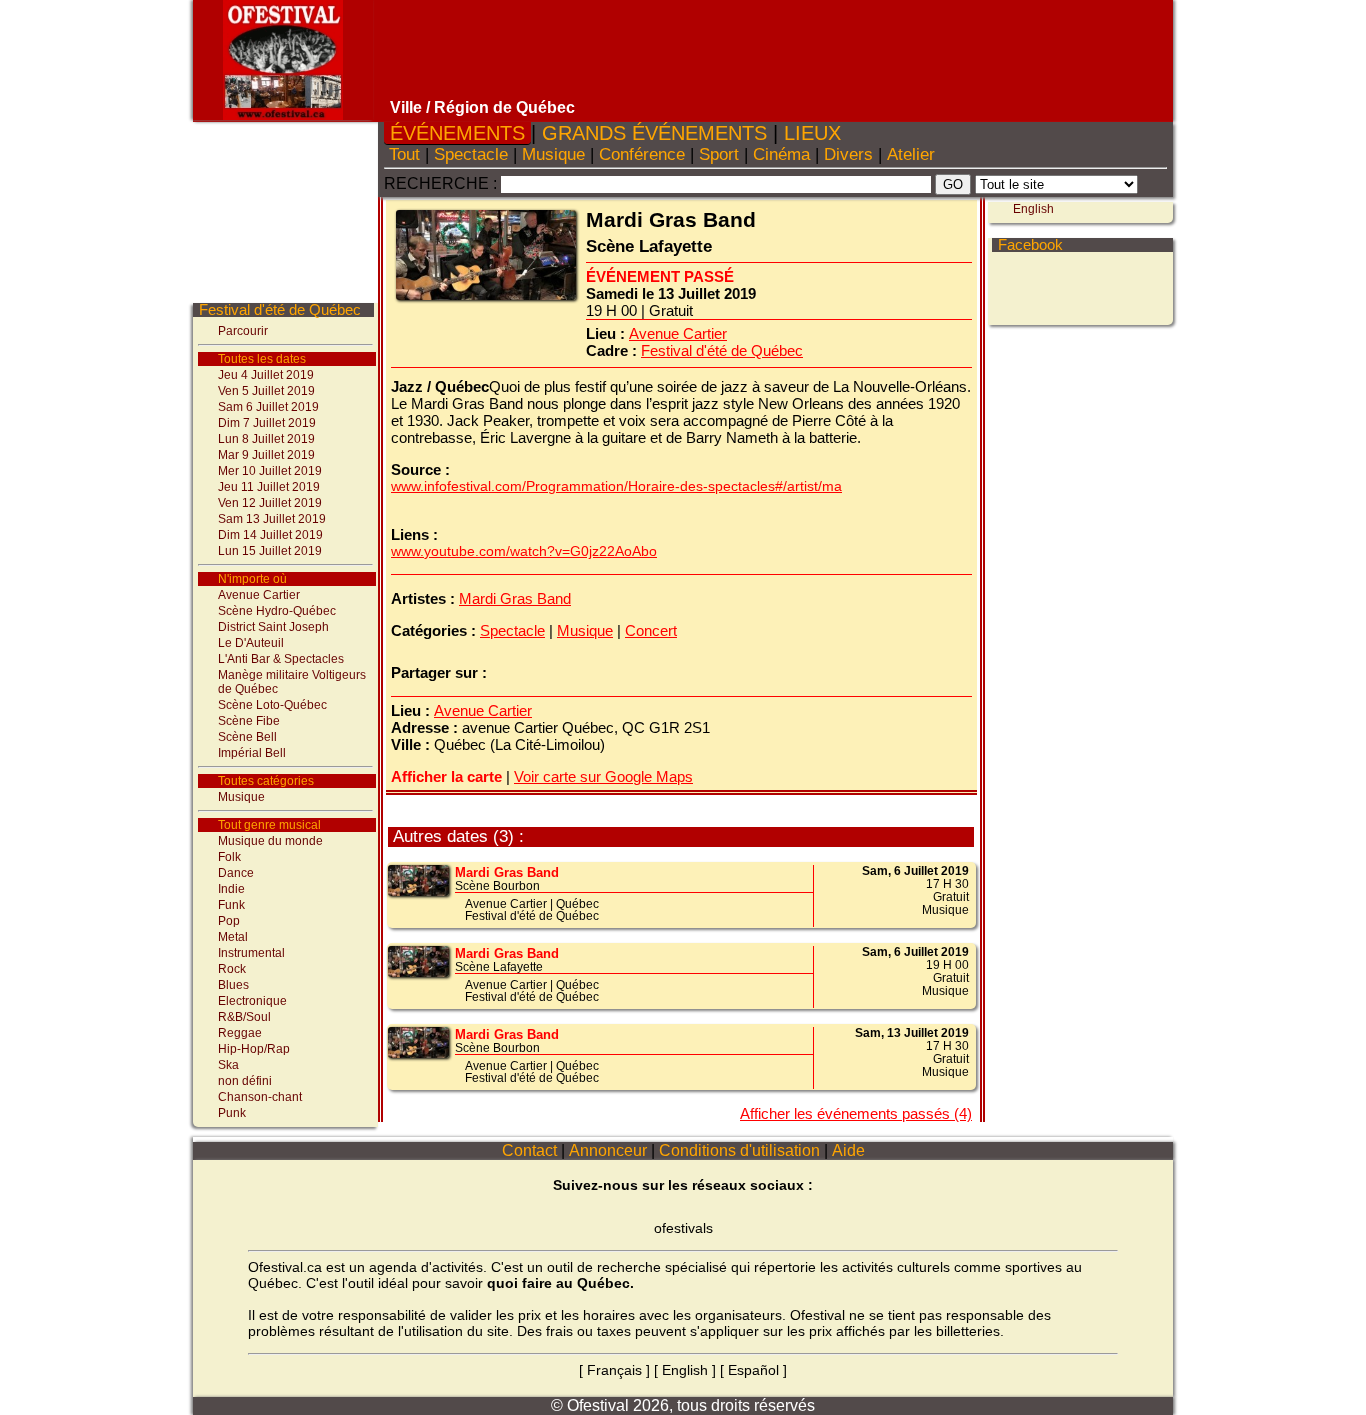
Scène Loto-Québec (272, 705)
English (1033, 209)
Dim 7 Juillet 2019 (267, 423)
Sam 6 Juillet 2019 (268, 407)
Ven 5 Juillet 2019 (266, 391)
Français (614, 1370)
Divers (848, 154)
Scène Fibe (249, 721)
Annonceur (608, 1150)
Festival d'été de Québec (280, 309)
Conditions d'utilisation (739, 1150)
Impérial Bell (252, 753)
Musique (241, 797)
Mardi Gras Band (515, 598)
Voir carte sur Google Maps (603, 776)
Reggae (240, 1033)
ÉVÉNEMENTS (457, 133)
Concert (651, 630)
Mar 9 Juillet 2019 (266, 455)
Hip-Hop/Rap (254, 1049)
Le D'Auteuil (251, 643)
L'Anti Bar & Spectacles (281, 659)
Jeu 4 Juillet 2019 (266, 375)
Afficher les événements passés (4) (856, 1113)
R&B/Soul (244, 1017)
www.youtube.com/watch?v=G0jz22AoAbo (524, 551)
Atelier (911, 154)
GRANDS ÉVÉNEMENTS (654, 133)
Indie (231, 889)
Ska (228, 1065)
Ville (406, 107)
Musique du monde (270, 841)
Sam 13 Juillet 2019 (272, 519)
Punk (232, 1113)
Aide (848, 1150)
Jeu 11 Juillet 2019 (269, 487)
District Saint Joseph (273, 627)
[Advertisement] (776, 50)
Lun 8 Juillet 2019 (266, 439)
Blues (233, 985)
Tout (404, 154)
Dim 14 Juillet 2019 (270, 535)
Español (753, 1370)
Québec (577, 904)
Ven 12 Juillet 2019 (270, 503)
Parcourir (243, 331)
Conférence (642, 154)
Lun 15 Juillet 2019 (270, 551)
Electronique (252, 1001)
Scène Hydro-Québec (277, 611)
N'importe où (252, 579)
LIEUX (812, 133)
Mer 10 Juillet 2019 (270, 471)
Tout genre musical (269, 825)
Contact (529, 1150)
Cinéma (781, 154)
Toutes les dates (262, 359)
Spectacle (471, 154)
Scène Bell (247, 737)
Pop (229, 921)
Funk (231, 905)
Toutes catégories (266, 781)
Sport (719, 154)
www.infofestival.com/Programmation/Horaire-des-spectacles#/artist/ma (616, 486)
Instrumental (251, 953)
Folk (229, 857)
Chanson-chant (260, 1097)
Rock (232, 969)
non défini (245, 1081)
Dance (236, 873)
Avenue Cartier (259, 595)
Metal (233, 937)
